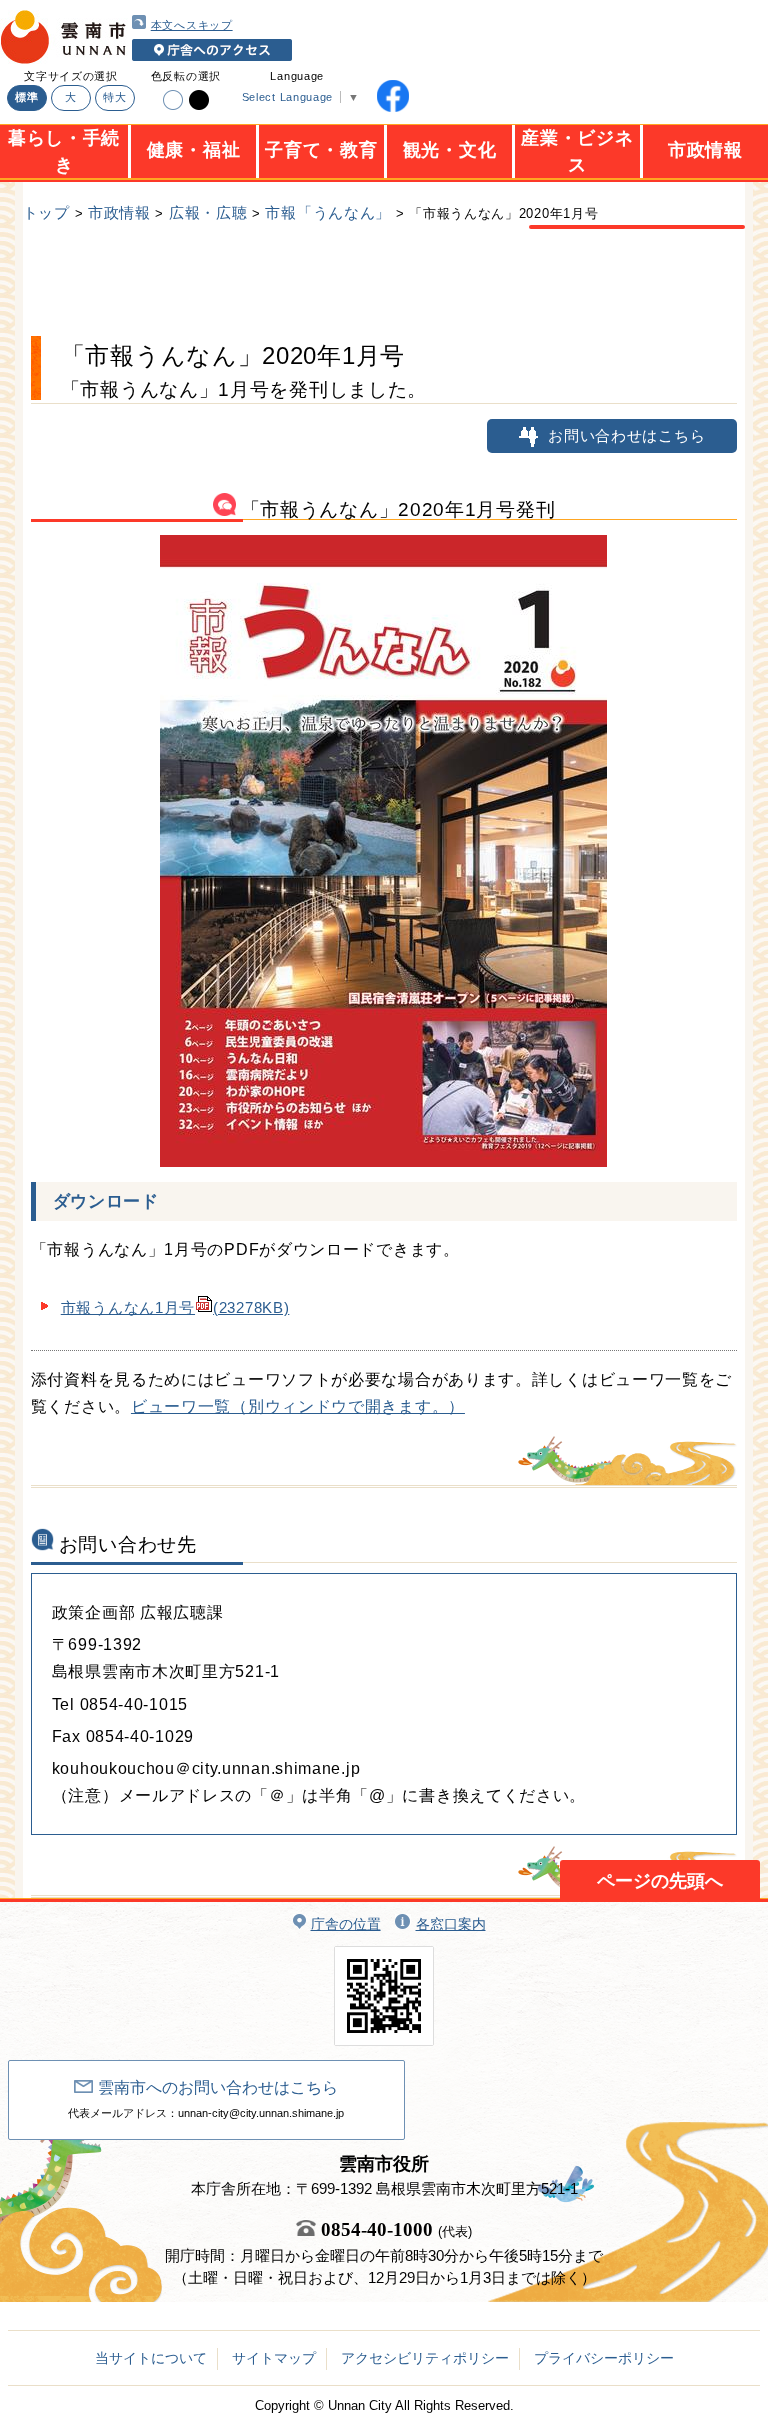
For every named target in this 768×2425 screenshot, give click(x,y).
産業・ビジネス (577, 144)
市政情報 (705, 150)
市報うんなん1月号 (175, 1307)
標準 (26, 97)
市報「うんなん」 (328, 212)
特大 (114, 97)
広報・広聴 (208, 212)
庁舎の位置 (346, 1924)
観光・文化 (450, 150)
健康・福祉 (194, 150)
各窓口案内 (451, 1924)
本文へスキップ (192, 25)
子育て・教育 (321, 150)
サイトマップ (274, 2358)
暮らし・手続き (64, 144)
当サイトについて (151, 2358)
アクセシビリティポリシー (425, 2358)
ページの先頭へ (660, 1881)
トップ (46, 212)
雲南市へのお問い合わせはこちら (218, 2087)
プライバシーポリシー (604, 2358)
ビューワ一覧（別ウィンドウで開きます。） (298, 1406)
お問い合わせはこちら (626, 436)
